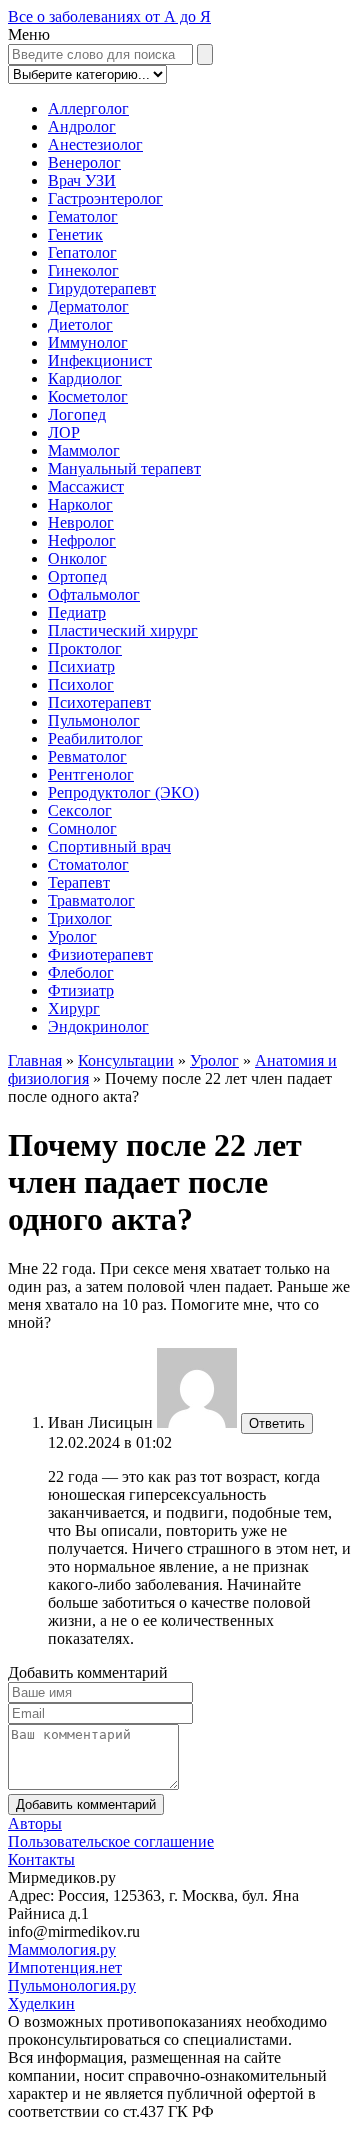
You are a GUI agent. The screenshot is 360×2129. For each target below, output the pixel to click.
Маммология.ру (62, 1949)
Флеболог (81, 972)
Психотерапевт (99, 702)
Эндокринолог (98, 1026)
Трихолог (80, 918)
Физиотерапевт (100, 954)
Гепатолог (82, 252)
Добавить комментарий (86, 1804)
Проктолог (85, 648)
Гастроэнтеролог (105, 198)
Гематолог (83, 216)
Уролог (72, 936)
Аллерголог (88, 108)
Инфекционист (100, 360)
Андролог (82, 126)
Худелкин (41, 2003)
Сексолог (80, 810)
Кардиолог (85, 378)
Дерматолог (88, 306)
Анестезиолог (95, 144)
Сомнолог (82, 828)
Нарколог (80, 504)
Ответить (277, 1423)
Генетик (75, 234)
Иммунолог (88, 342)
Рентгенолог (91, 774)
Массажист (86, 486)
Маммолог (84, 450)
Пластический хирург (123, 630)
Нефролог (82, 540)
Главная (35, 1060)
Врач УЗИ (82, 180)
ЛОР (64, 432)
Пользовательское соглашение (111, 1841)
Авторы (35, 1823)
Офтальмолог (94, 594)
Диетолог (80, 324)
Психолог (81, 684)
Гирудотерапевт (102, 288)
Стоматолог (88, 864)
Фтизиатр (81, 990)
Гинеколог (83, 270)
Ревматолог (87, 756)
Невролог (81, 522)
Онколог (77, 558)
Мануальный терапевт (124, 468)
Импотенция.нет (65, 1967)
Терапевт (79, 882)
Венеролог (84, 162)
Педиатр (77, 612)
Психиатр (81, 666)
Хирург (74, 1008)
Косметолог (88, 396)
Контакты (41, 1859)
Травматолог (91, 900)
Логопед (77, 414)
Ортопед (77, 576)
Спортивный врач (109, 846)
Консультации (126, 1060)
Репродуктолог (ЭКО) (123, 792)
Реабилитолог (95, 738)
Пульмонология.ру (72, 1985)
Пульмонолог (94, 720)
